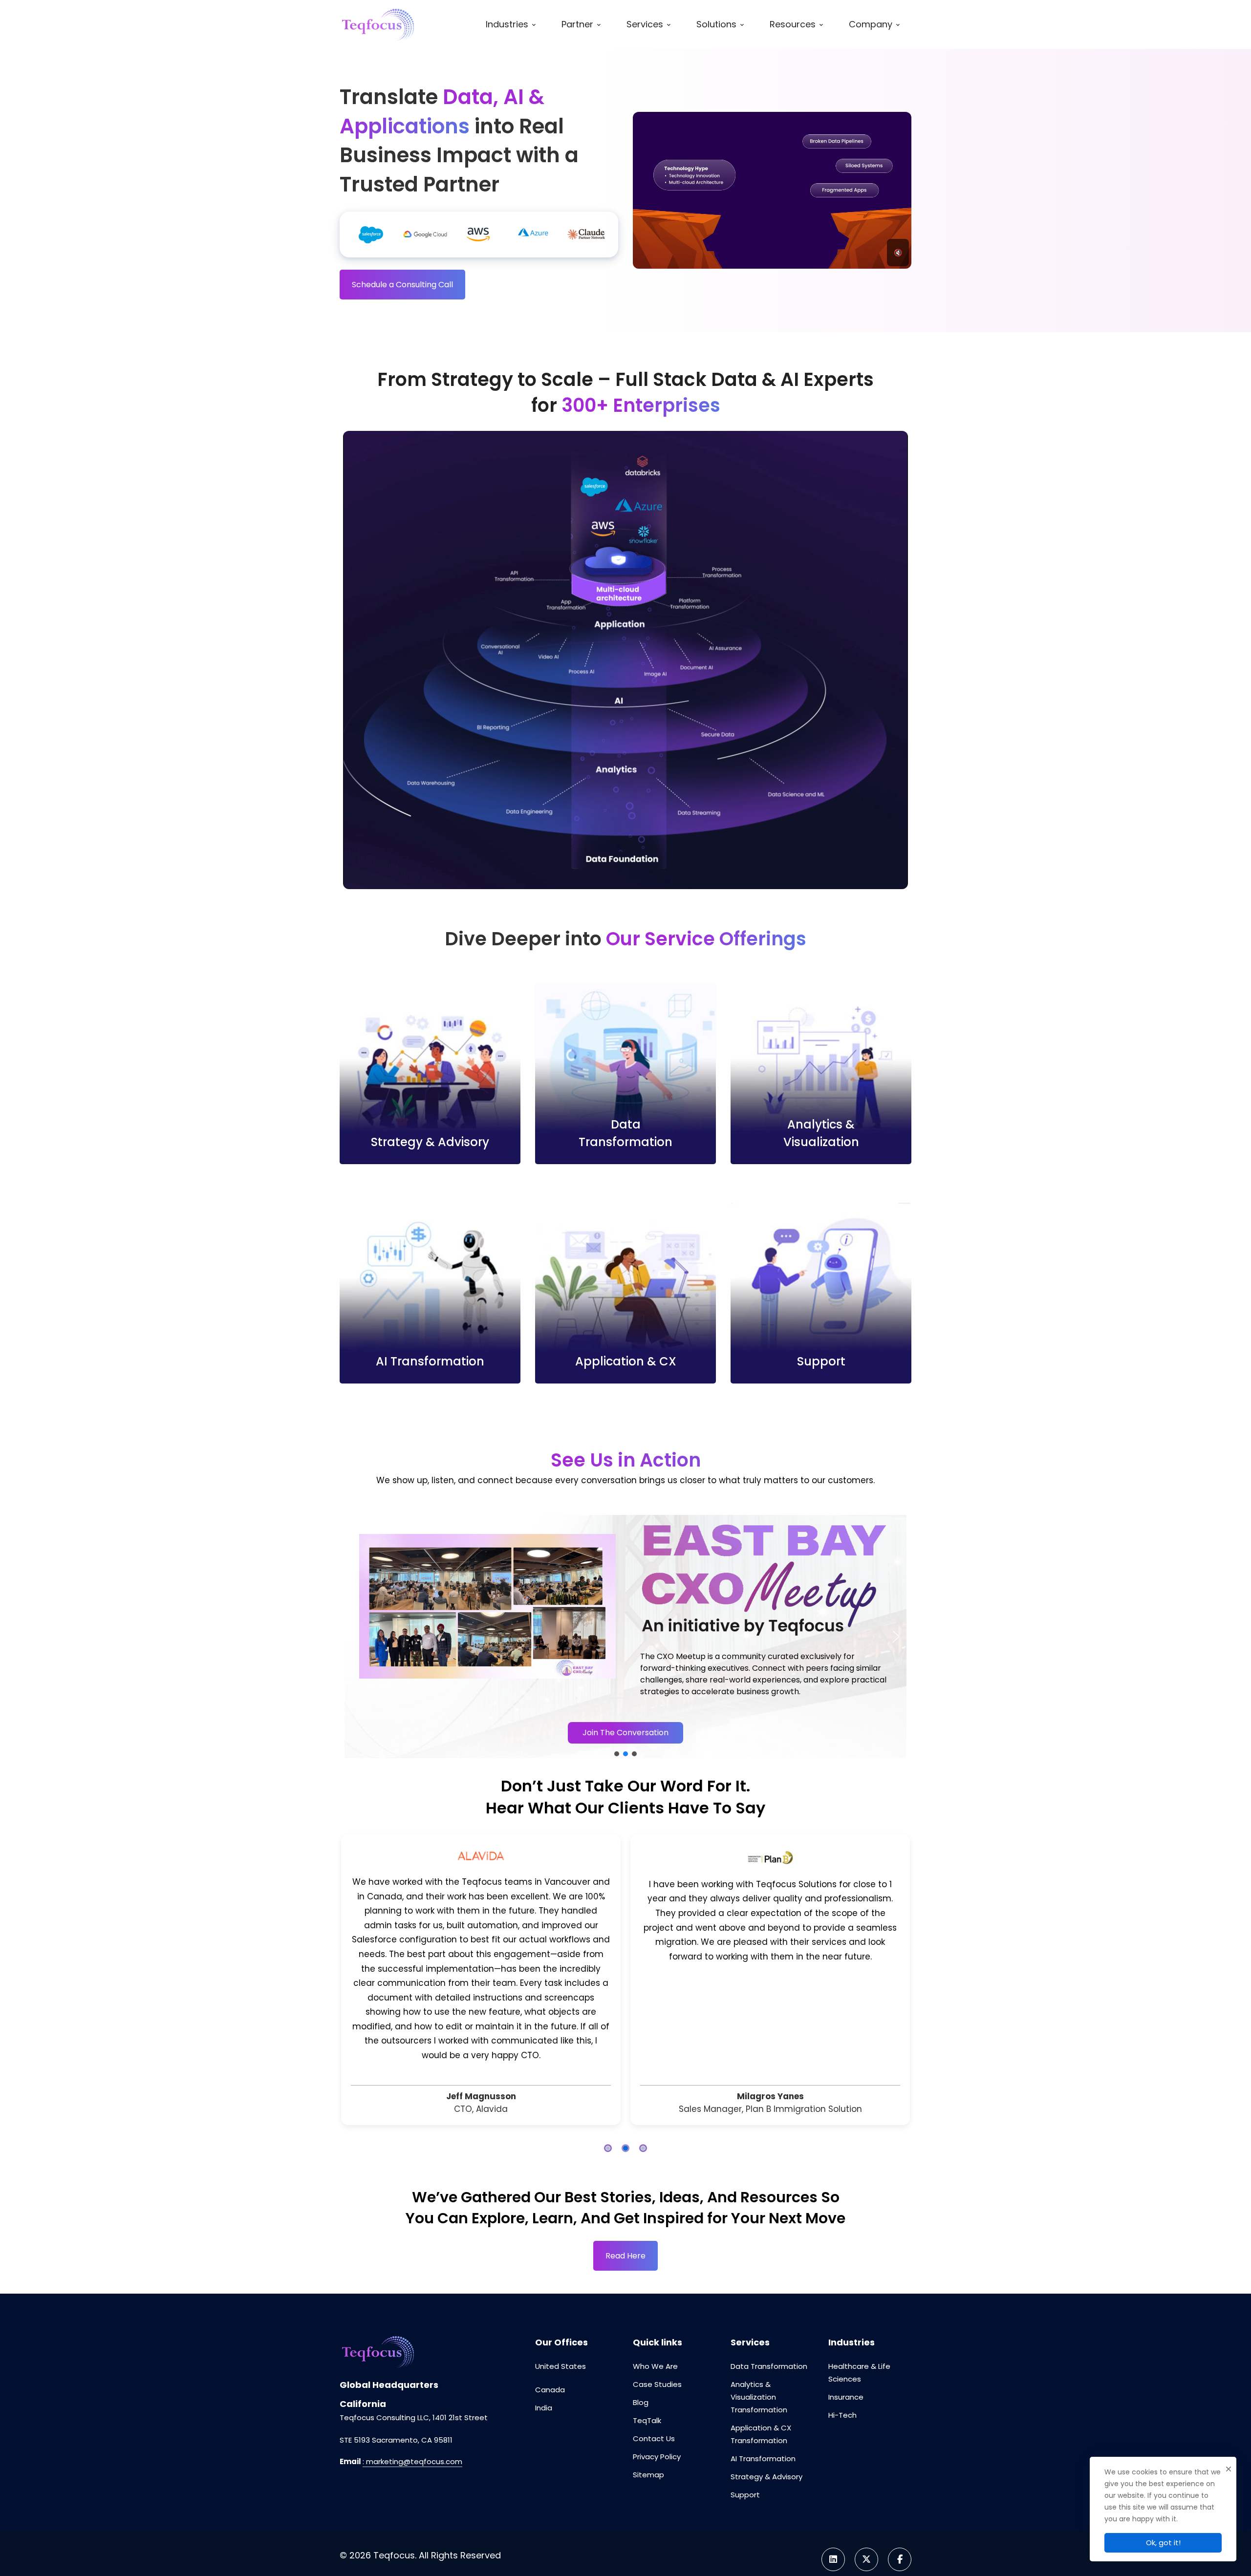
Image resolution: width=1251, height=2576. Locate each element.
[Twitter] (866, 2512)
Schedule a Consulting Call (402, 285)
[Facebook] (900, 2512)
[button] (355, 1637)
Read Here (625, 2208)
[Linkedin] (833, 2512)
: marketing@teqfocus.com (412, 2414)
